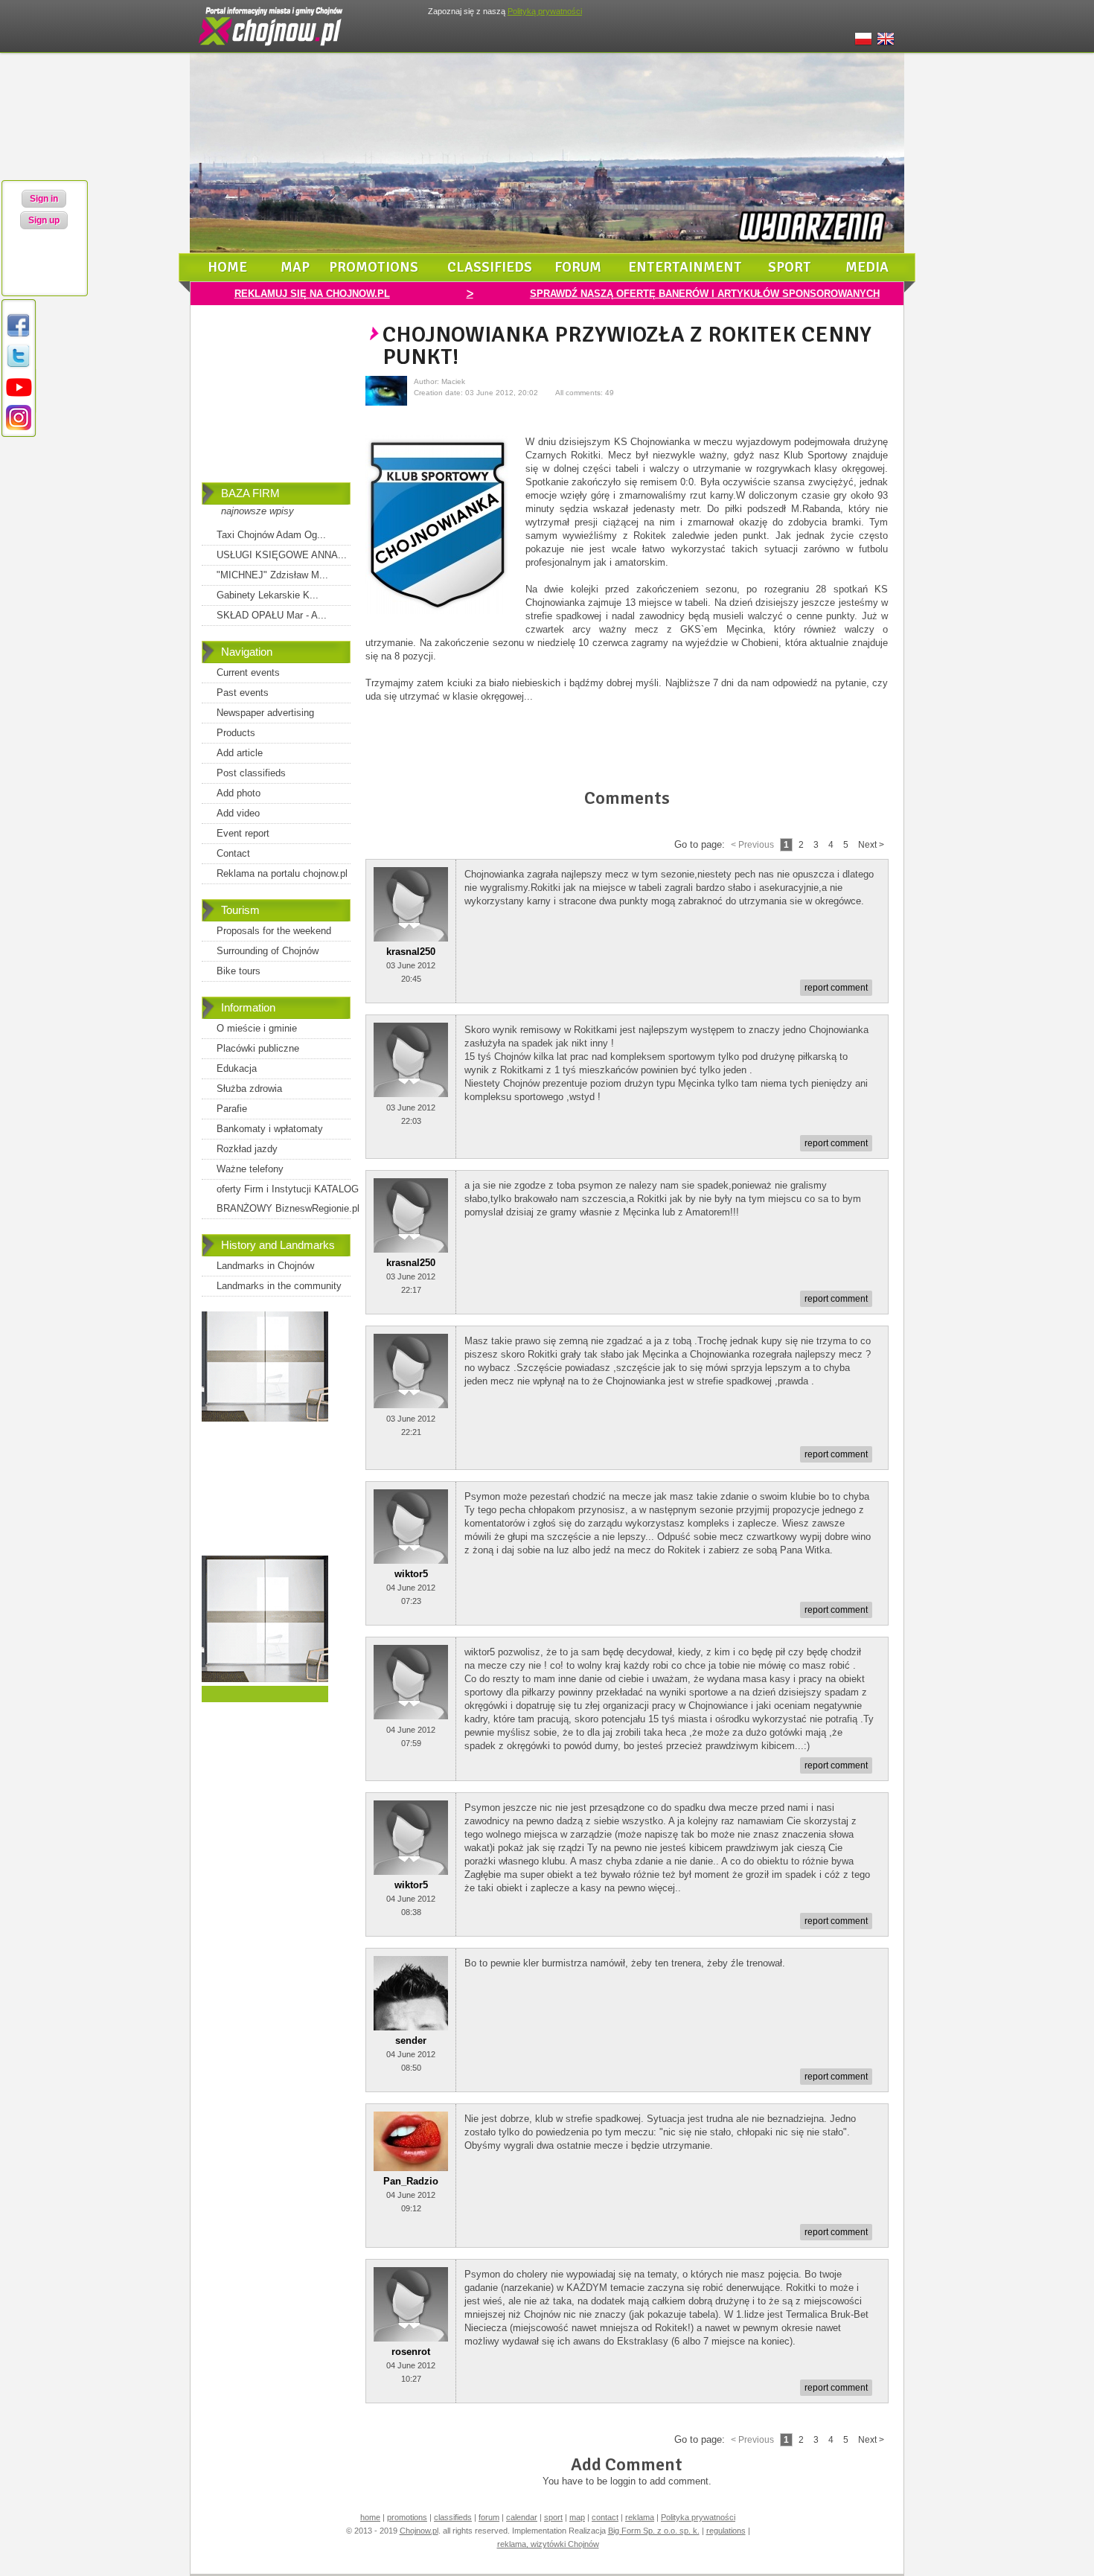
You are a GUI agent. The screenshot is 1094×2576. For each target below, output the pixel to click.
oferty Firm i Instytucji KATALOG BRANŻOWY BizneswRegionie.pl (288, 1199)
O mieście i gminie (257, 1028)
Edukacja (237, 1068)
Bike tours (239, 971)
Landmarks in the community (279, 1286)
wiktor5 (411, 1574)
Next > (871, 845)
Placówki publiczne (258, 1048)
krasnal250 (411, 952)
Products (236, 733)
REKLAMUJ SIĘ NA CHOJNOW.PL (312, 294)
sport (790, 267)
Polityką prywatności (545, 11)
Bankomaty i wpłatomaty (270, 1129)
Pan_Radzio (411, 2181)
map (295, 267)
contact (605, 2517)
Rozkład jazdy (247, 1149)
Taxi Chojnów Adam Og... (271, 535)
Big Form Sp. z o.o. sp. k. (654, 2531)
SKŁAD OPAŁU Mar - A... (272, 615)
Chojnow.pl (419, 2531)
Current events (248, 672)
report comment (836, 988)
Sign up (44, 220)
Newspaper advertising (265, 713)
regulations (726, 2531)
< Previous (752, 845)
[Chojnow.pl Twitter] (19, 367)
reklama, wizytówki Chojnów (548, 2544)
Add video (238, 813)
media (867, 267)
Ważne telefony (250, 1169)
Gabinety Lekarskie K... (268, 595)
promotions (374, 267)
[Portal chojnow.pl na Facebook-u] (19, 336)
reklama (640, 2517)
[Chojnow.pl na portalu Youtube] (19, 397)
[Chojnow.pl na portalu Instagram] (19, 428)
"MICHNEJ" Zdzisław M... (272, 575)
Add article (240, 753)
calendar (522, 2517)
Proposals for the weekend (274, 931)
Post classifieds (251, 773)
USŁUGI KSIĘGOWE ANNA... (282, 555)
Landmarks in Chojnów (265, 1266)
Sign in (44, 199)
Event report (243, 833)
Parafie (232, 1109)
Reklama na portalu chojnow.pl (282, 873)
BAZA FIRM (250, 493)
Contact (233, 853)
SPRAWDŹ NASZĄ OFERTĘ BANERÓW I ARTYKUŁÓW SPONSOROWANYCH (705, 294)
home (227, 267)
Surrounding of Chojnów (268, 951)
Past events (243, 693)
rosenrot (411, 2352)
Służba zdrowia (249, 1089)
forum (578, 267)
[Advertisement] (276, 404)
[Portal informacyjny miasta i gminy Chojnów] (272, 49)
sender (411, 2040)
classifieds (490, 267)
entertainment (685, 267)
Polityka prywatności (698, 2517)
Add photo (239, 793)
